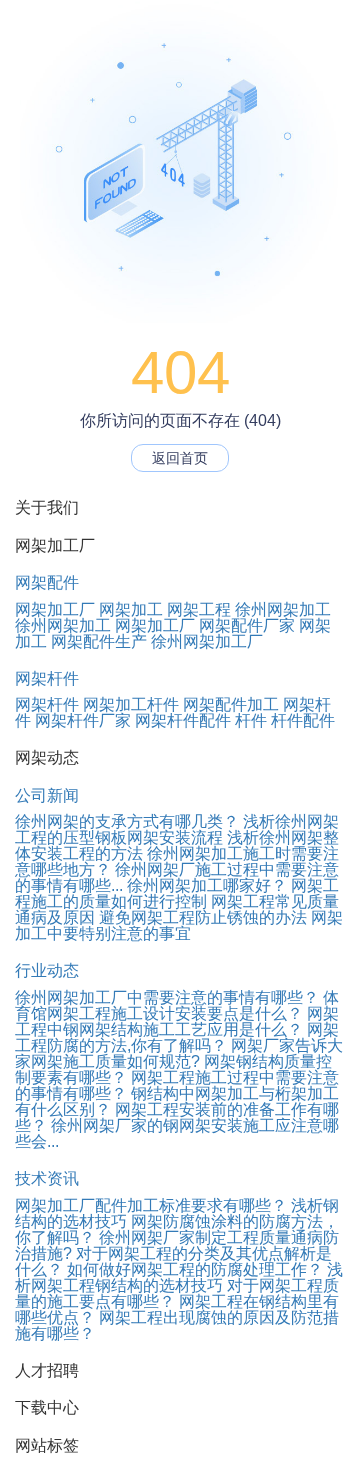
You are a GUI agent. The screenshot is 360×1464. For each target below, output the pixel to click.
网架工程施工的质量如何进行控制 (177, 893)
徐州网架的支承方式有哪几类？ (127, 821)
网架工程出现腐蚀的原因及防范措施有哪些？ (177, 1325)
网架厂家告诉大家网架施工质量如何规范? (179, 1053)
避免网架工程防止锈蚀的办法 (203, 917)
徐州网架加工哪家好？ (207, 885)
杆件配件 (303, 720)
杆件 (251, 720)
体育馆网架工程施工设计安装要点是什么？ (177, 1005)
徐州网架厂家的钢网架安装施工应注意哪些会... (177, 1133)
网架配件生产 (99, 641)
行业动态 (47, 970)
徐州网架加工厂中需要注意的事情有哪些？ (167, 997)
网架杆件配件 (183, 720)
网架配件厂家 (247, 625)
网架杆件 (47, 678)
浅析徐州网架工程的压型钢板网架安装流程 (177, 829)
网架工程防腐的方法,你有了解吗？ (177, 1037)
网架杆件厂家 (83, 720)
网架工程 (199, 609)
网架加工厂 (55, 609)
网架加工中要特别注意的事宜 (179, 925)
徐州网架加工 (283, 609)
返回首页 (180, 458)
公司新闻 (47, 795)
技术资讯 (47, 1178)
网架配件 (47, 582)
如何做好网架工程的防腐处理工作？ (195, 1269)
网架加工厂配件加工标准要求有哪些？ (151, 1205)
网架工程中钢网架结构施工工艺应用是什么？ (177, 1021)
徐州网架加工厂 (207, 641)
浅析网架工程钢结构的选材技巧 (179, 1277)
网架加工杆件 (131, 704)
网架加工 (131, 609)
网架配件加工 (231, 704)
